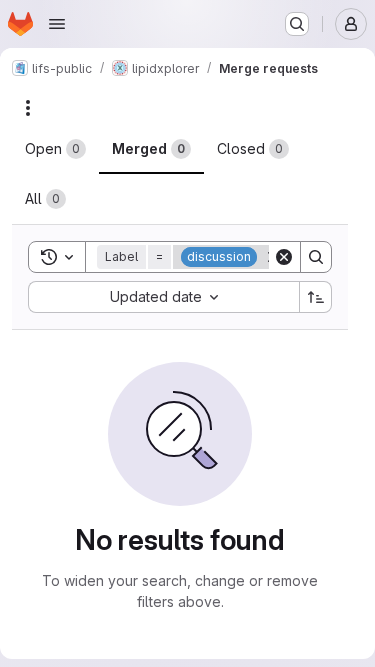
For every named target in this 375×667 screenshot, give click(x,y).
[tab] (55, 149)
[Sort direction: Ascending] (316, 297)
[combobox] (163, 297)
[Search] (316, 257)
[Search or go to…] (297, 24)
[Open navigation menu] (57, 24)
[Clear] (284, 257)
